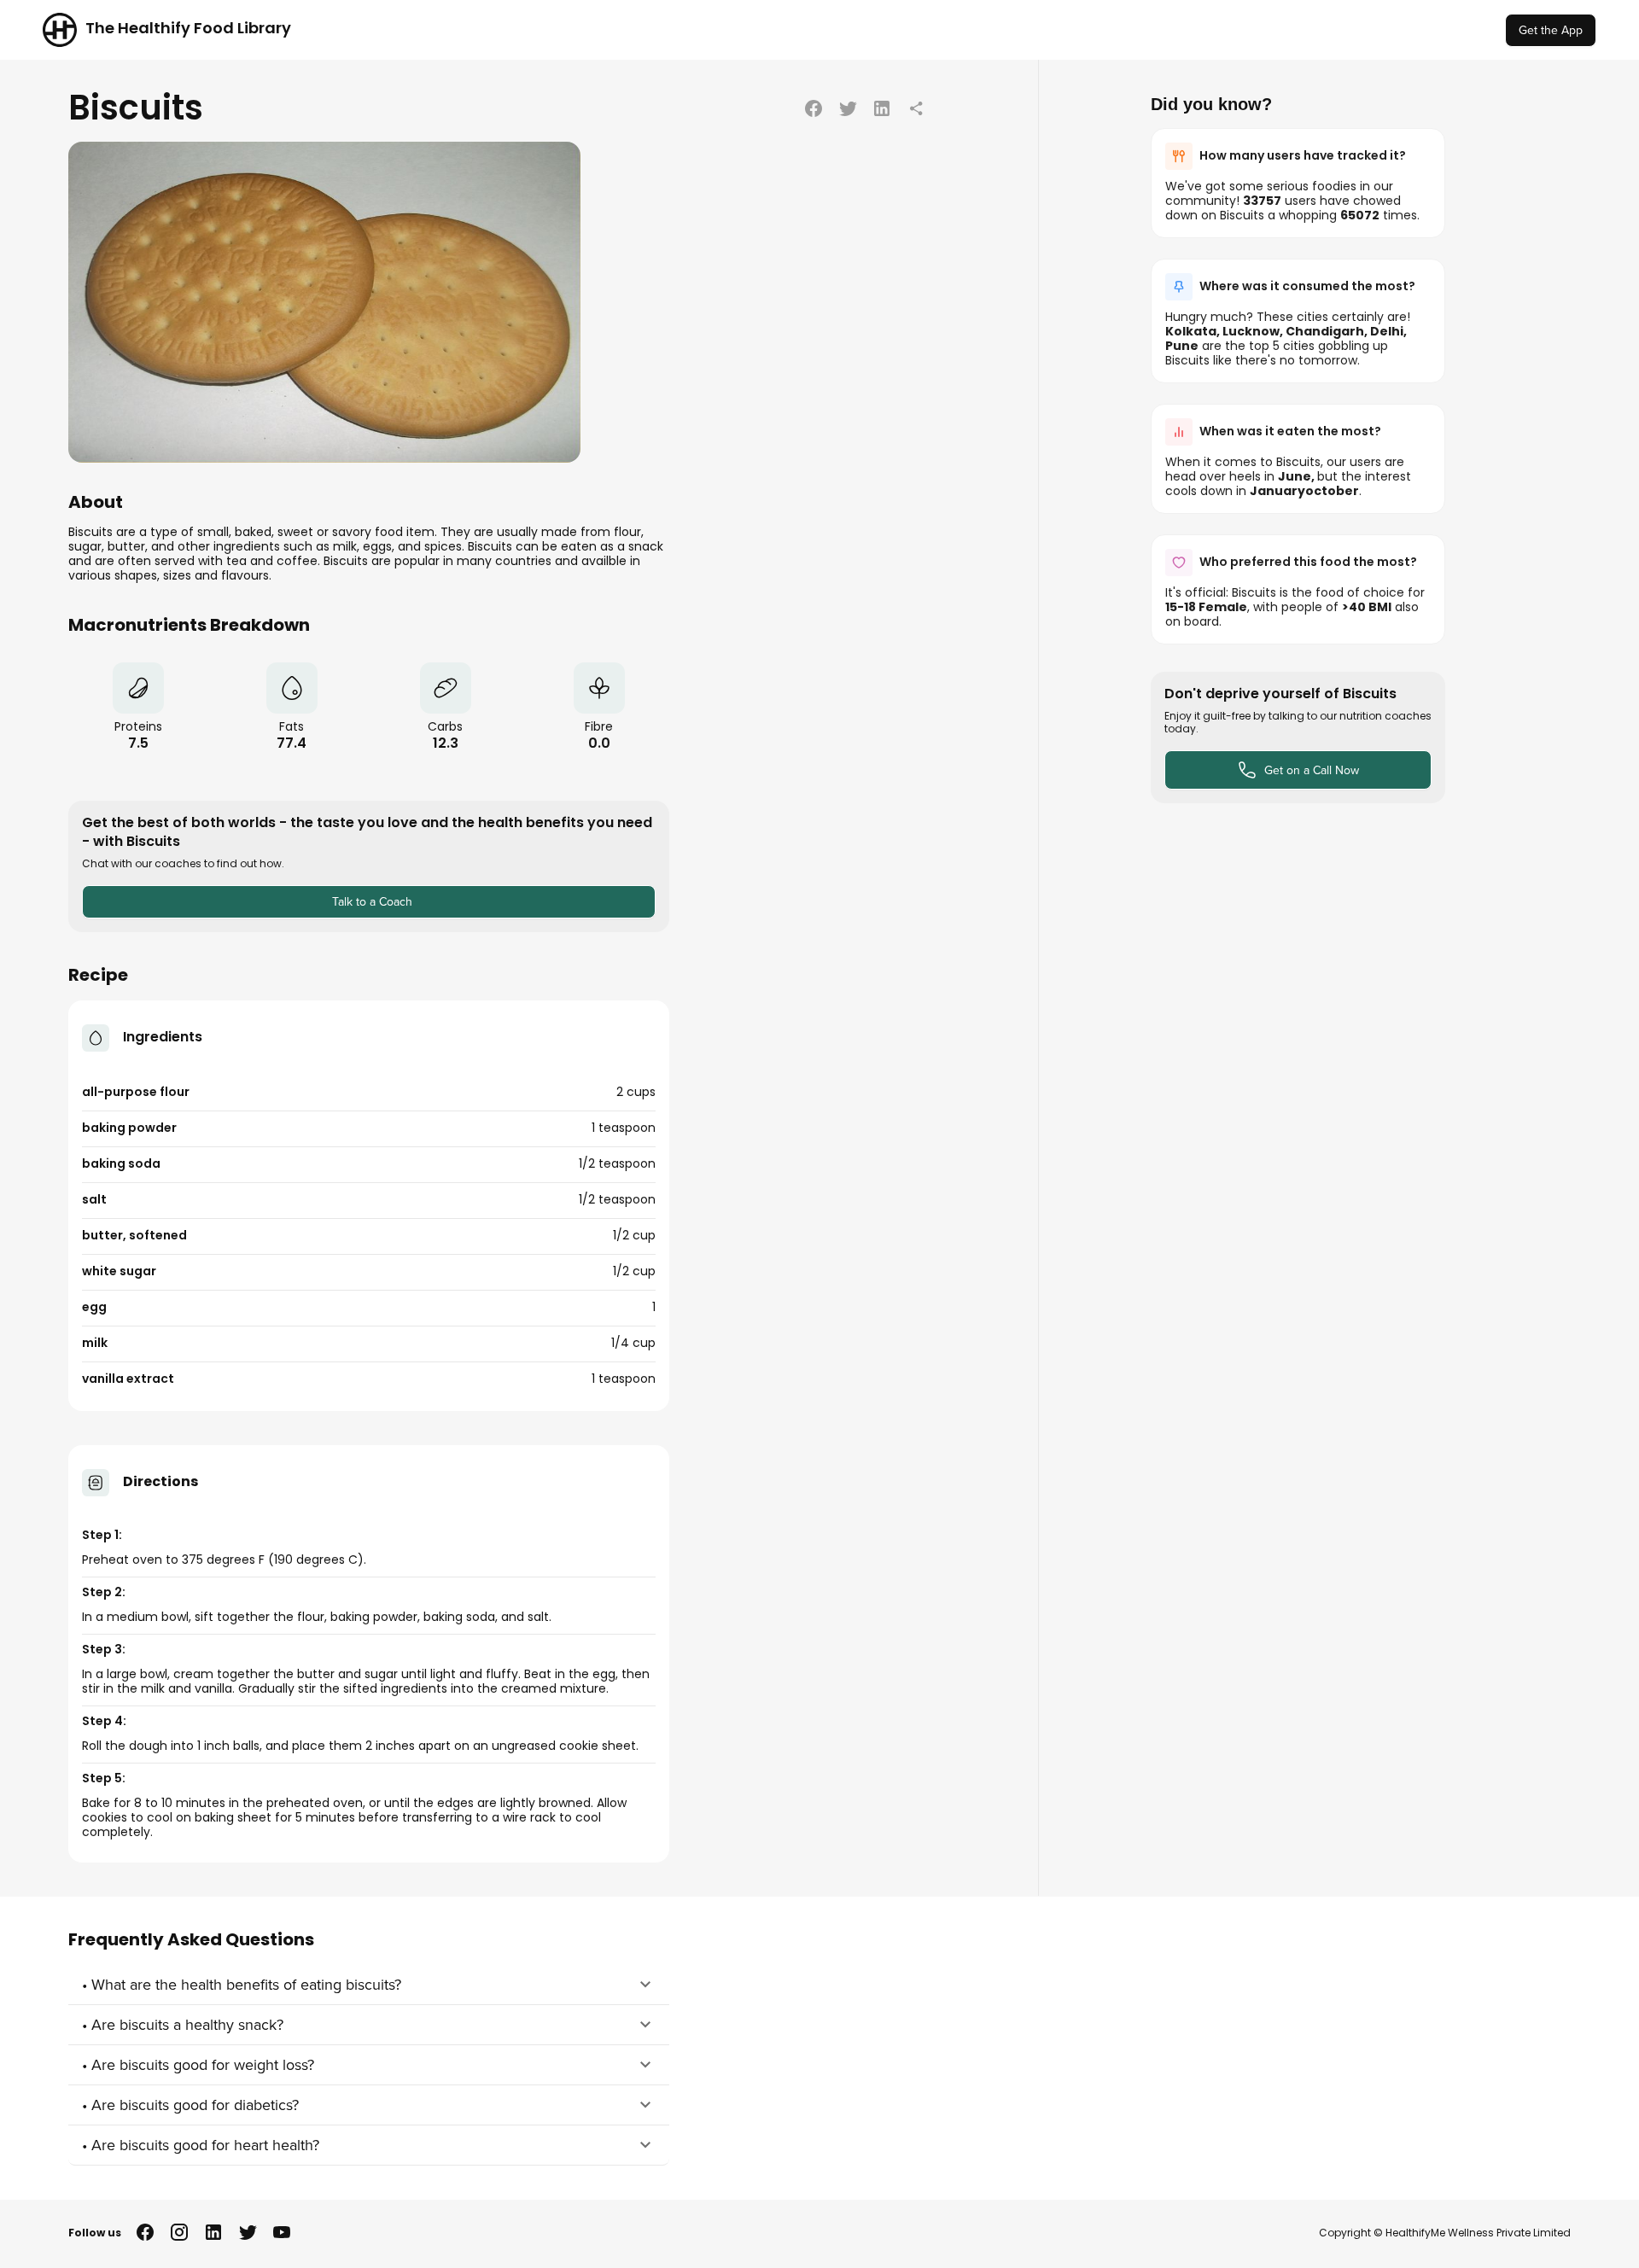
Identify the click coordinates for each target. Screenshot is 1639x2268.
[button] (369, 1985)
